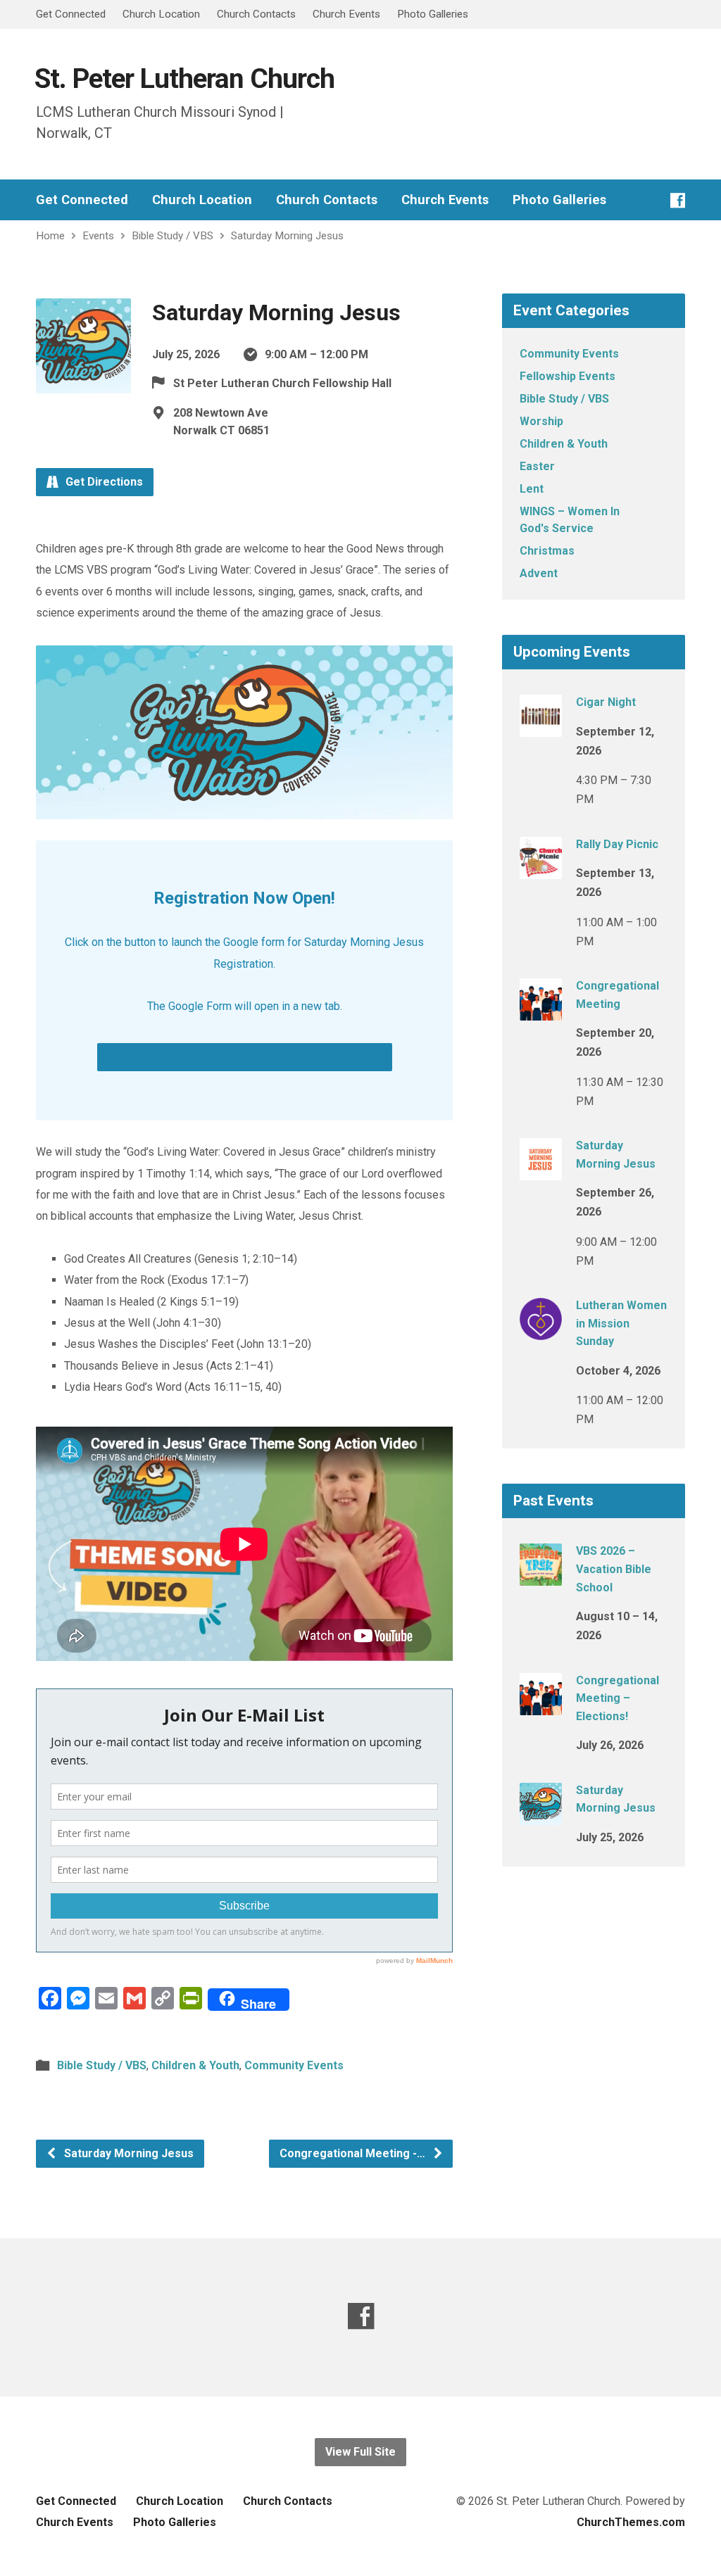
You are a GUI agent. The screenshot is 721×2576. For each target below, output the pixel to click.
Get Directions (103, 482)
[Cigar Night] (541, 727)
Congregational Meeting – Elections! (617, 1698)
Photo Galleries (433, 14)
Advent (539, 573)
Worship (541, 421)
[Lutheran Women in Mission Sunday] (541, 1331)
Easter (537, 466)
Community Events (294, 2065)
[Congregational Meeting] (541, 1011)
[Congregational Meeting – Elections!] (541, 1705)
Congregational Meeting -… (354, 2153)
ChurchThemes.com (631, 2522)
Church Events (346, 14)
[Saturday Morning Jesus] (541, 1171)
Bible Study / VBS (173, 236)
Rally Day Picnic (617, 844)
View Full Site (360, 2452)
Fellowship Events (568, 376)
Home (50, 236)
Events (98, 236)
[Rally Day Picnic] (541, 869)
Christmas (547, 551)
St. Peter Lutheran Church (184, 78)
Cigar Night (606, 702)
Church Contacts (256, 14)
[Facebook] (678, 200)
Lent (532, 489)
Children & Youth (195, 2065)
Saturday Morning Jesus (287, 236)
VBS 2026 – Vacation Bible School (614, 1569)
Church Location (161, 14)
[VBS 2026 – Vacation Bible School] (541, 1576)
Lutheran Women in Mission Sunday (621, 1323)
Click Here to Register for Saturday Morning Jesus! (245, 1057)
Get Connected (71, 14)
